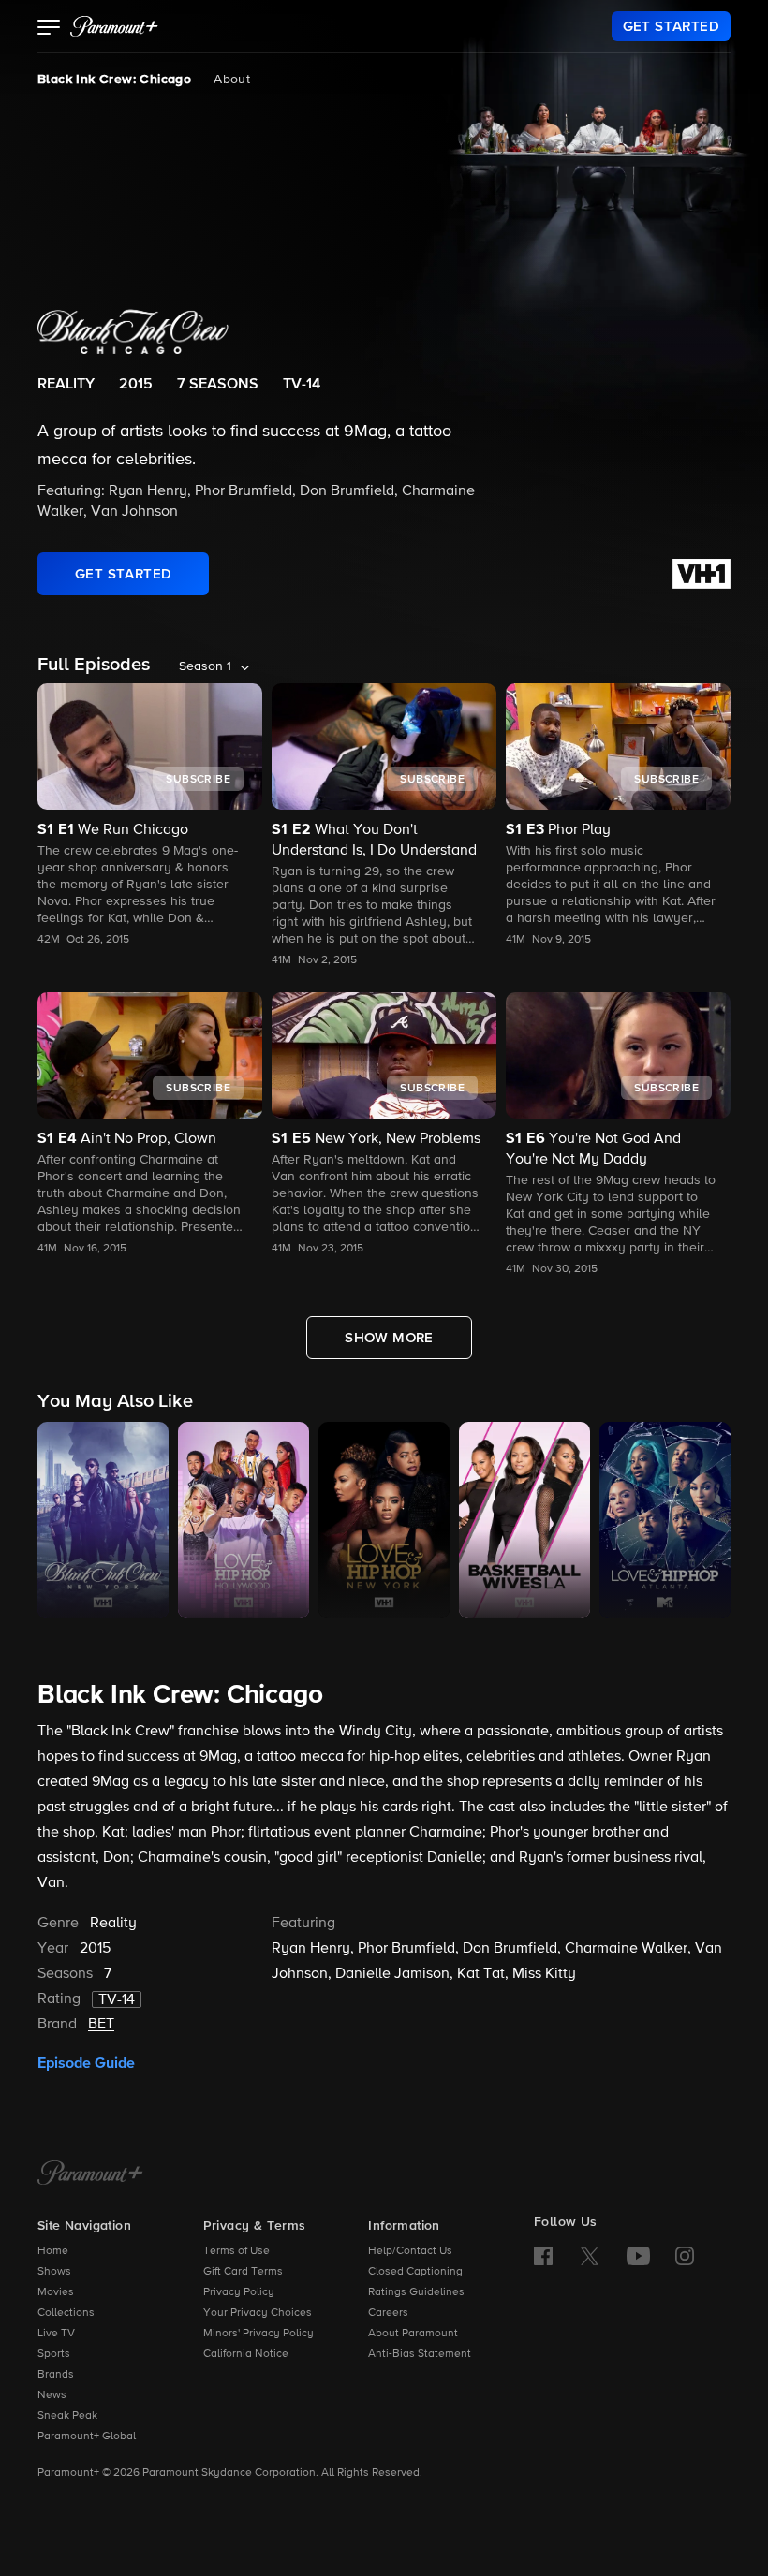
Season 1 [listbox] (205, 666)
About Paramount (413, 2334)
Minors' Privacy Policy (258, 2334)
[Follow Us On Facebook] (543, 2256)
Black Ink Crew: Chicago (114, 80)
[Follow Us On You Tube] (638, 2256)
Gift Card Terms (243, 2272)
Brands (56, 2375)
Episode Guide (86, 2063)
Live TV (56, 2334)
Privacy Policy (239, 2292)
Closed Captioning (415, 2272)
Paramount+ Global (87, 2437)
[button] (49, 29)
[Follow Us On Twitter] (590, 2255)
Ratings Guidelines (416, 2292)
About (232, 80)
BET (101, 2025)
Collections (66, 2313)
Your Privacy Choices (258, 2313)
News (52, 2395)
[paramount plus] (114, 26)
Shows (54, 2272)
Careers (388, 2313)
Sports (54, 2354)
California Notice (246, 2354)
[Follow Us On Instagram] (685, 2256)
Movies (56, 2292)
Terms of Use (236, 2251)
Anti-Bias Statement (420, 2354)
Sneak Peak (67, 2416)
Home (53, 2251)
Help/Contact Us (410, 2251)
